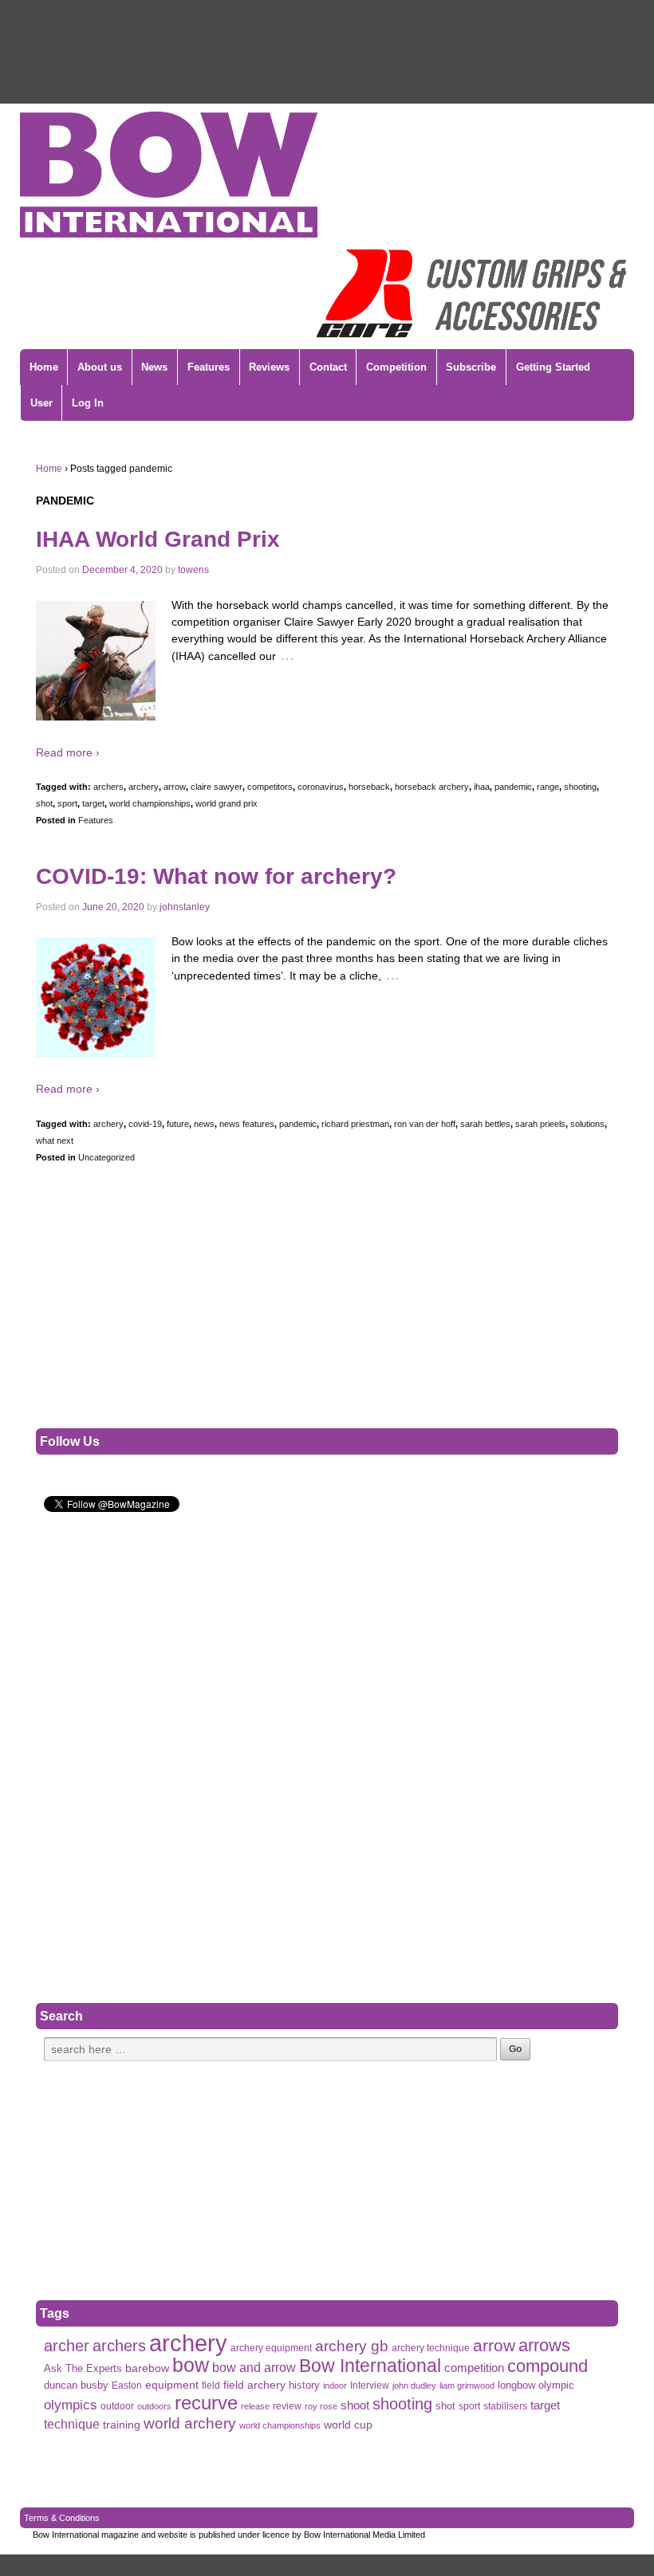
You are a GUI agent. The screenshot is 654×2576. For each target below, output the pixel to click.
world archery (190, 2423)
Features (209, 367)
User (41, 403)
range (548, 787)
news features (247, 1124)
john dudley (414, 2386)
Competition (396, 367)
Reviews (269, 367)
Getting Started (553, 367)
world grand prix (227, 803)
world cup (348, 2425)
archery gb (352, 2346)
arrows (544, 2345)
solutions (587, 1124)
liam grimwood (467, 2386)
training (122, 2425)
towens (193, 570)
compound (548, 2366)
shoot (355, 2405)
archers (108, 787)
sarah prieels (540, 1124)
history (304, 2385)
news (204, 1124)
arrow (175, 787)
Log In (88, 403)
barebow (147, 2368)
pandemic (513, 787)
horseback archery (432, 787)
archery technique (431, 2348)
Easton (127, 2386)
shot (44, 803)
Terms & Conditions (62, 2518)
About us (100, 367)
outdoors (154, 2406)
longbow (516, 2386)
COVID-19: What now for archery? (216, 876)
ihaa (482, 787)
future (178, 1124)
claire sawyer (217, 787)
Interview (370, 2386)
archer (67, 2346)
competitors (270, 787)
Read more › (68, 752)
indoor (335, 2386)
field (211, 2386)
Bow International (370, 2366)
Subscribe (471, 367)
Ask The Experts (83, 2368)
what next (55, 1141)
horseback (369, 787)
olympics (71, 2405)
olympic (556, 2385)
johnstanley (185, 907)
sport (67, 803)
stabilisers (505, 2406)
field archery (254, 2385)
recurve (206, 2403)
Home (44, 367)
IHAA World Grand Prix (158, 539)
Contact (328, 367)
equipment (172, 2385)
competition (474, 2368)
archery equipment (271, 2348)
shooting (580, 787)
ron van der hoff (425, 1124)
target (93, 803)
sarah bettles (485, 1124)
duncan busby (76, 2385)
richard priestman (355, 1124)
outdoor (117, 2406)
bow (191, 2365)
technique (72, 2424)
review (287, 2406)
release (255, 2406)
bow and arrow (254, 2367)
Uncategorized (106, 1157)
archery (144, 787)
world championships (150, 803)
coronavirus (321, 787)
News (154, 367)
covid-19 (145, 1124)
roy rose (321, 2406)
